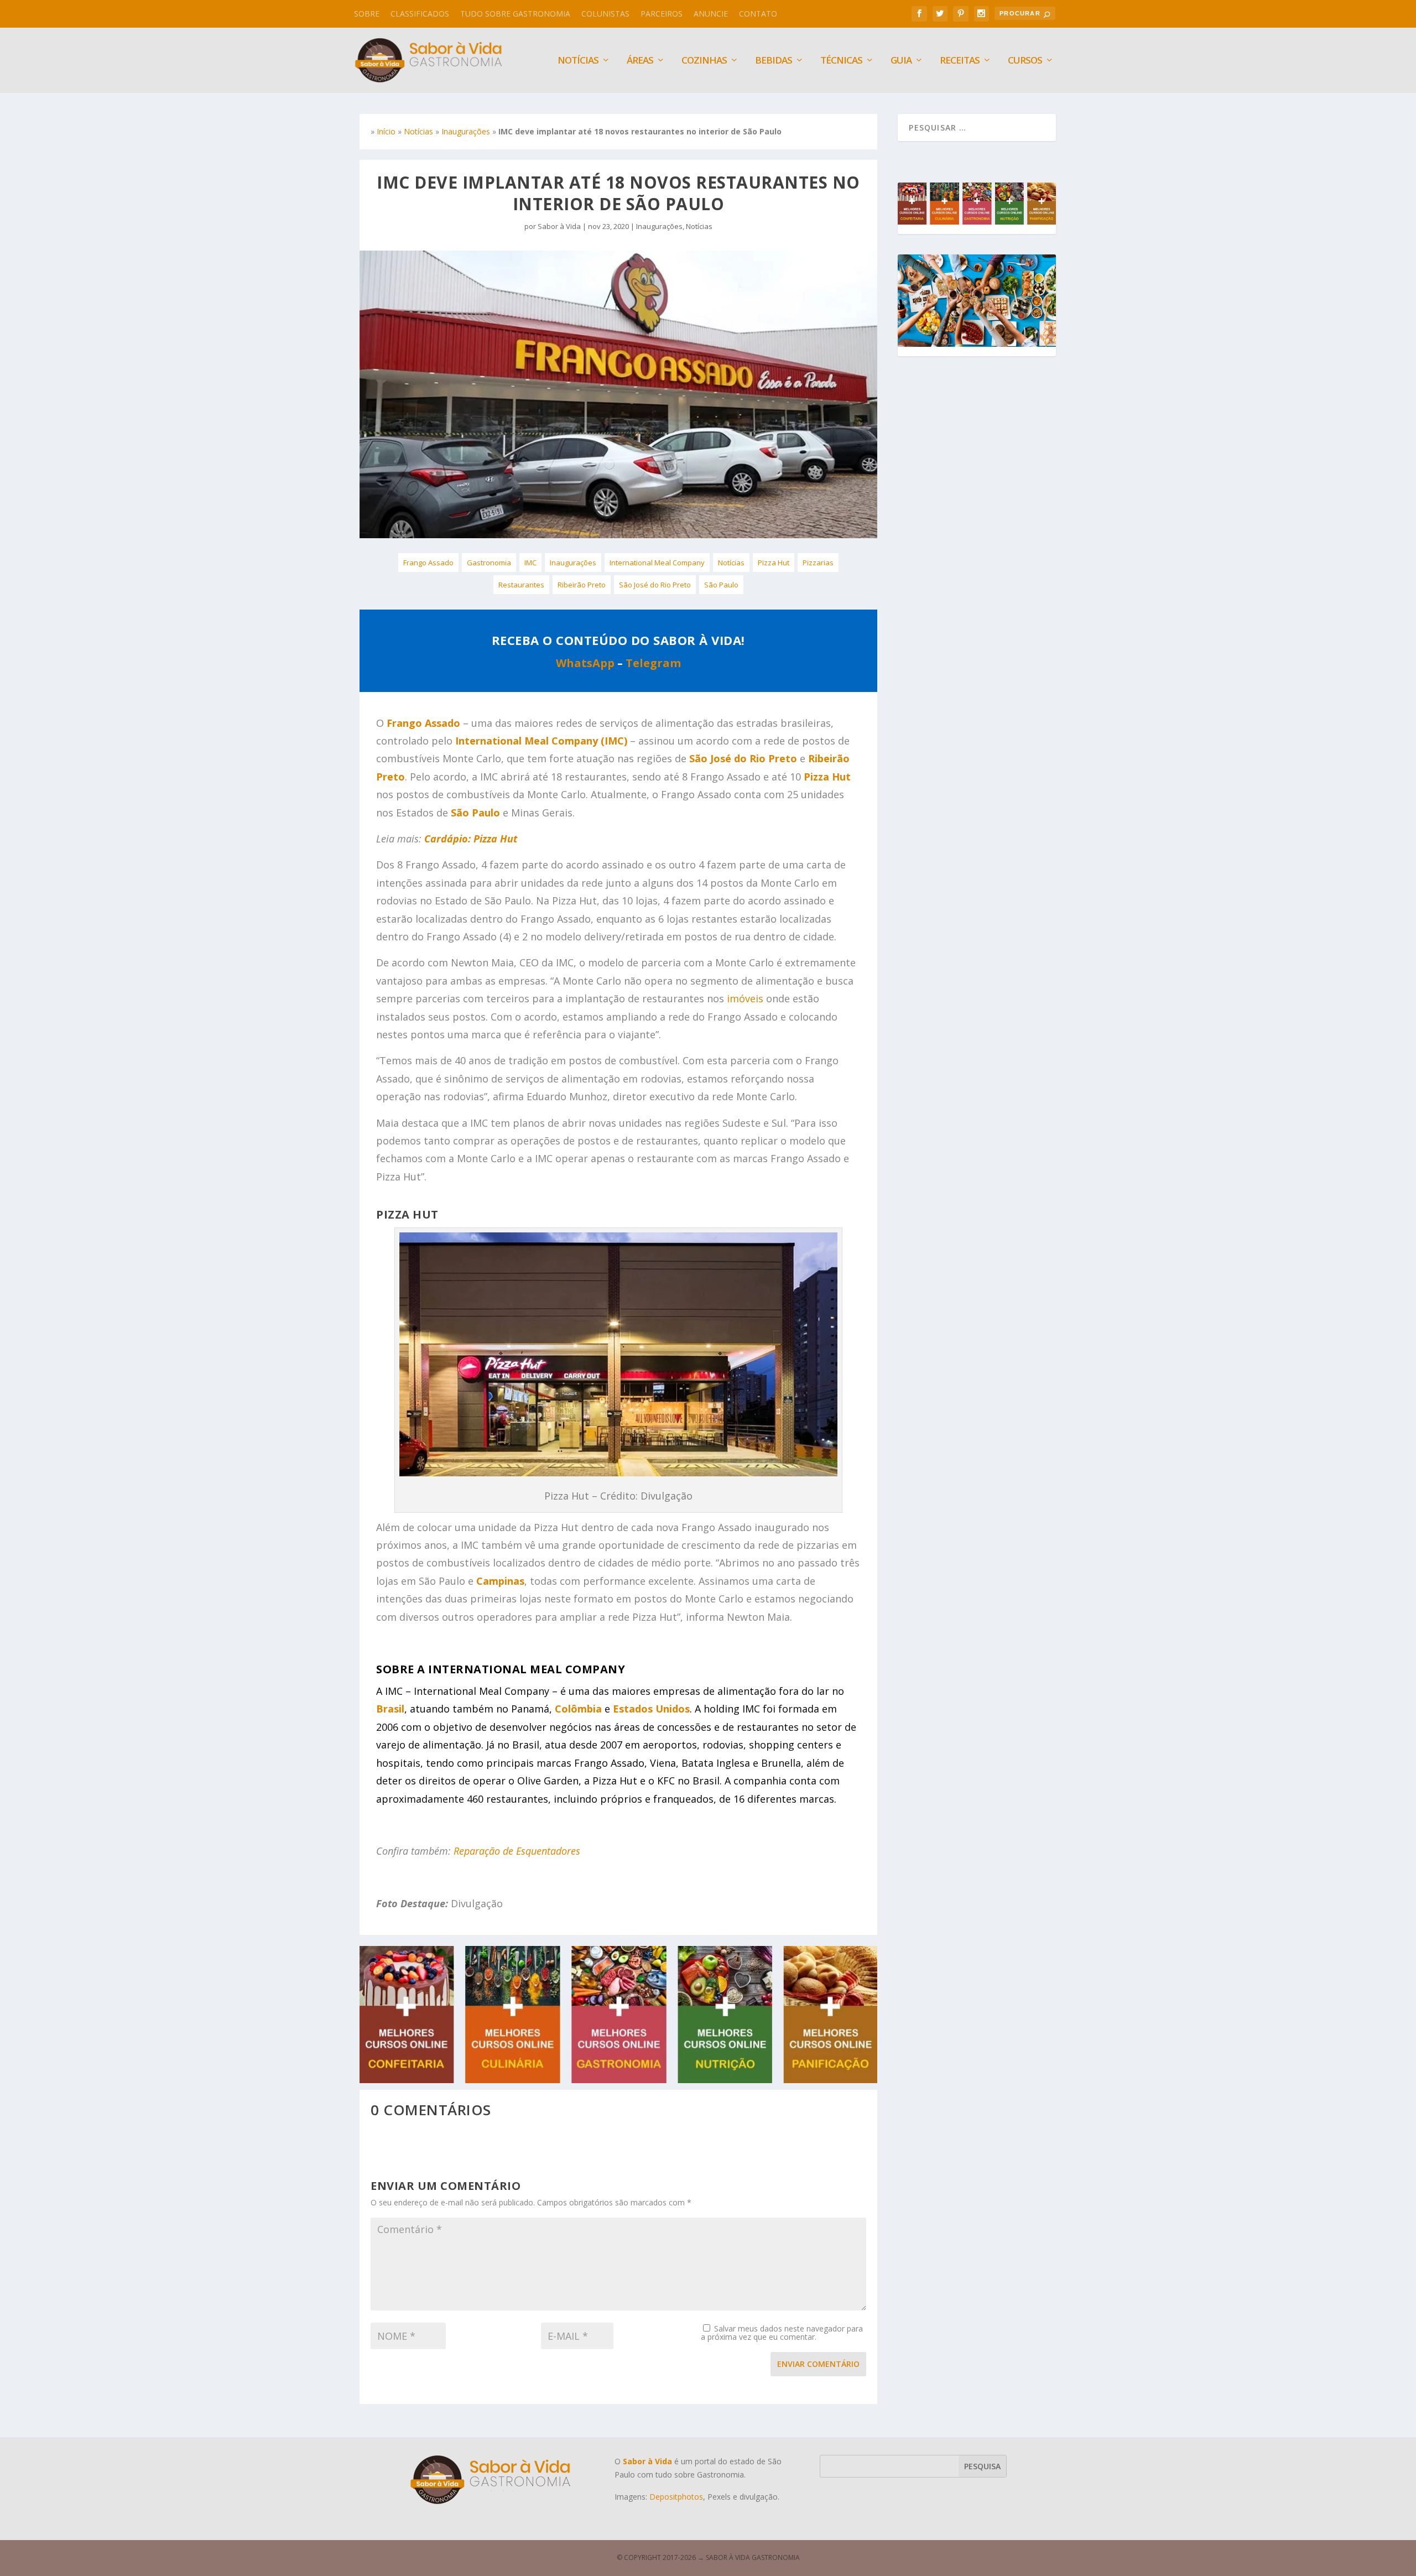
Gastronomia (489, 563)
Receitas (960, 61)
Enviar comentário (818, 2364)
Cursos (1025, 61)
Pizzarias (818, 563)
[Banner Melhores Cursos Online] (618, 2080)
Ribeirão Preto (582, 585)
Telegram (653, 663)
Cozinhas (704, 61)
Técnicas (841, 61)
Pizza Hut (774, 563)
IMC (530, 563)
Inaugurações (466, 131)
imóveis (745, 998)
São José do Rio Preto (655, 585)
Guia (901, 61)
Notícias (418, 131)
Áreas (640, 61)
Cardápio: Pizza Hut (471, 839)
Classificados (420, 14)
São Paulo (721, 585)
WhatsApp (585, 663)
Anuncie (711, 14)
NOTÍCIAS (578, 61)
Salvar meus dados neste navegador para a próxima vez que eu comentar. (782, 2333)
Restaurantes (521, 585)
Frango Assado (428, 563)
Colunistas (605, 14)
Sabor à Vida (559, 226)
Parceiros (662, 14)
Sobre (367, 14)
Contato (758, 14)
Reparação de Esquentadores (517, 1851)
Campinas (500, 1581)
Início (386, 131)
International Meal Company (657, 563)
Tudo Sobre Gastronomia (515, 14)
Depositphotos (676, 2497)
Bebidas (774, 61)
